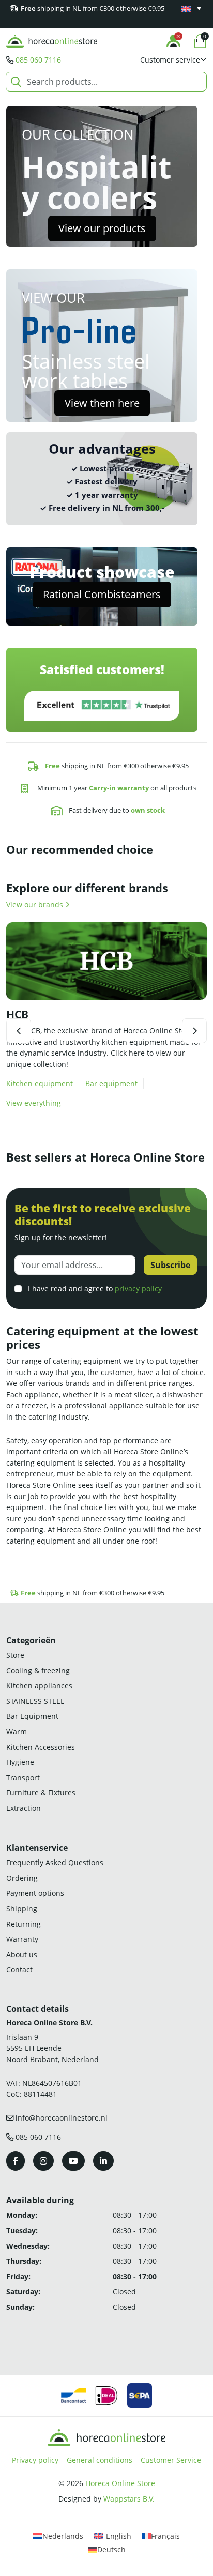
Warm (17, 1732)
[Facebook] (16, 2161)
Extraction (24, 1808)
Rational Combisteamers (102, 594)
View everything (34, 1103)
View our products (102, 228)
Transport (23, 1778)
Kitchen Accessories (41, 1747)
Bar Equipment (32, 1716)
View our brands (36, 904)
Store (15, 1655)
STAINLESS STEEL (35, 1701)
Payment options (35, 1893)
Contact (19, 1969)
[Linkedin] (103, 2161)
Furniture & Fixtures (41, 1793)
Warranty (22, 1939)
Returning (24, 1924)
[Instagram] (43, 2161)
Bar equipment (111, 1083)
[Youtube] (73, 2161)
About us (22, 1954)
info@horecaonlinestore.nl (62, 2118)
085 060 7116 (38, 60)
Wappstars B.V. (129, 2499)
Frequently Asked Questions (55, 1862)
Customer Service (171, 2460)
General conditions (100, 2460)
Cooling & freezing (38, 1671)
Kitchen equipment (40, 1083)
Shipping (22, 1908)
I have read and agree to (94, 1289)
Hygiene (20, 1762)
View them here (102, 403)
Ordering (22, 1878)
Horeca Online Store (120, 2483)
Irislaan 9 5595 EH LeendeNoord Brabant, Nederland (52, 2048)
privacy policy (138, 1289)
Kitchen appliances (39, 1686)
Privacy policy (35, 2460)
